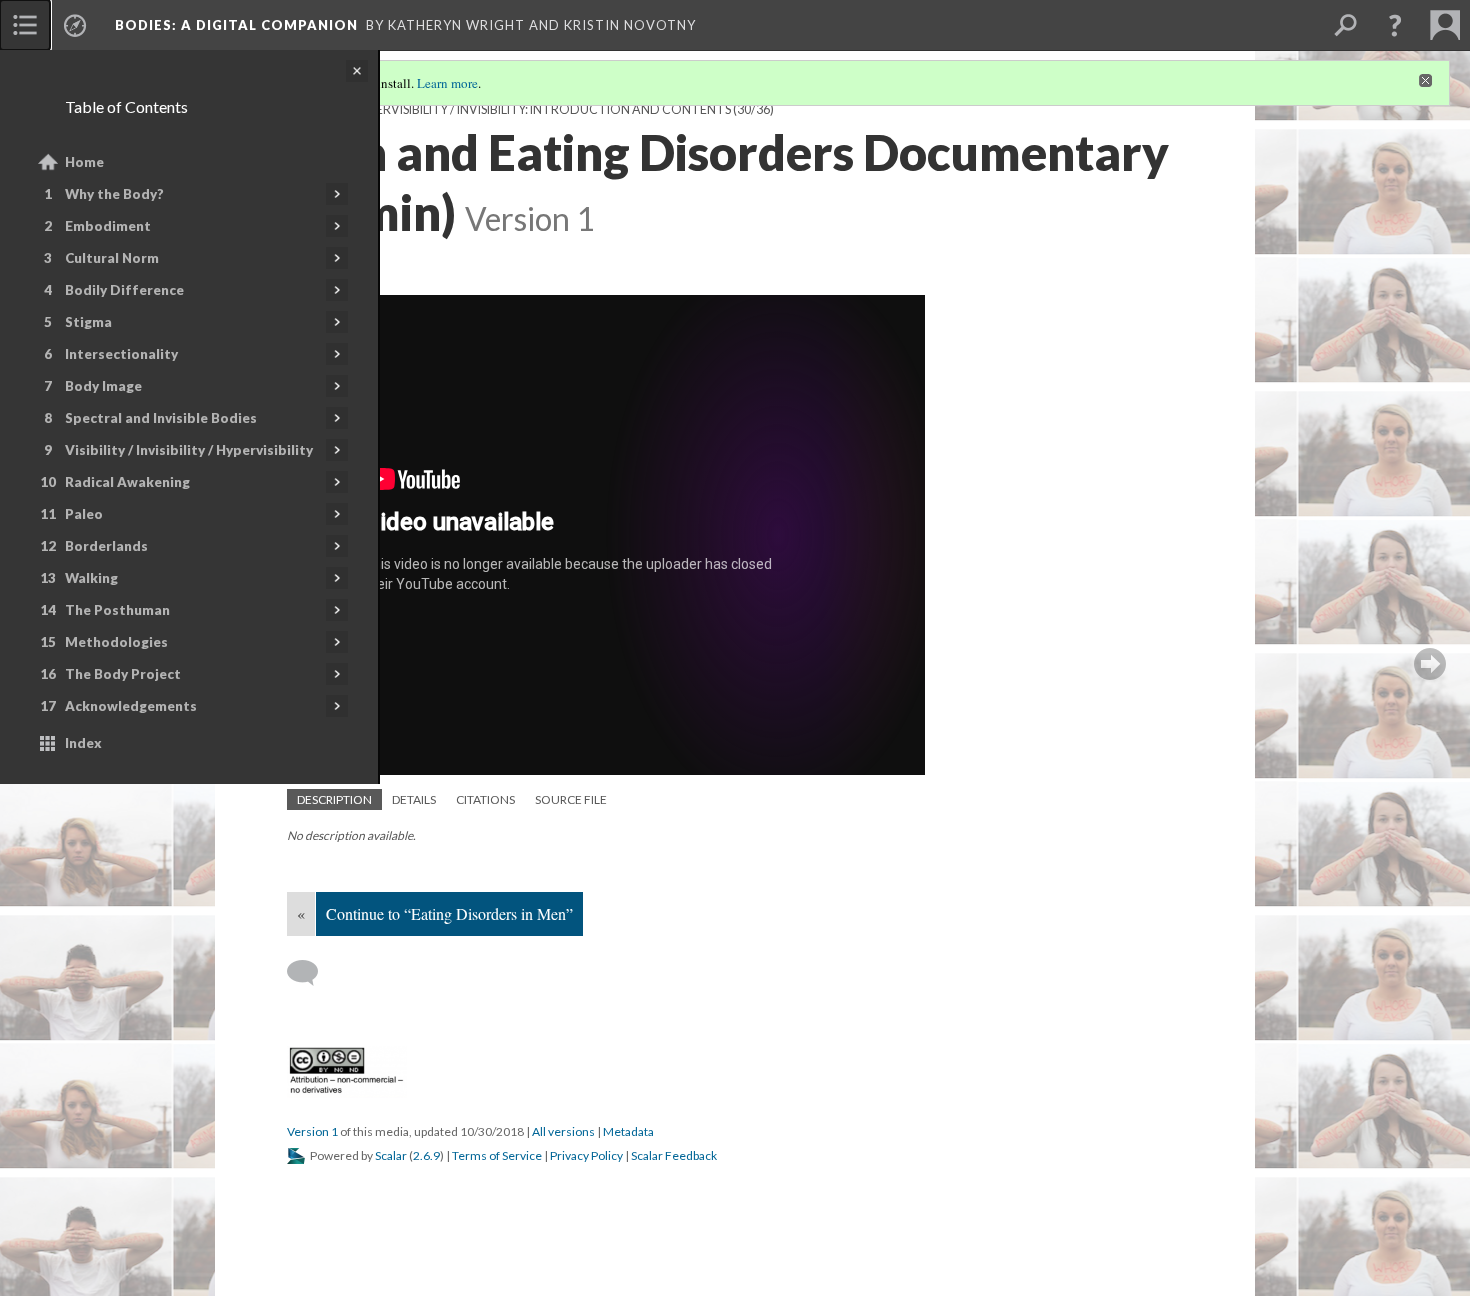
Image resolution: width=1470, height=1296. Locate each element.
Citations (485, 799)
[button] (1395, 25)
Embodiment (108, 226)
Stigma (88, 322)
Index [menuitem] (83, 743)
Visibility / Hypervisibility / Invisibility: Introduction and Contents (509, 109)
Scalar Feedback (674, 1155)
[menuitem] (25, 25)
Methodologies (116, 642)
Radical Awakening (127, 482)
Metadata (628, 1131)
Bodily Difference (124, 290)
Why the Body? (114, 194)
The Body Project (123, 674)
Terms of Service (497, 1155)
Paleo (84, 514)
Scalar (391, 1155)
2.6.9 (426, 1155)
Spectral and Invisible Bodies (161, 418)
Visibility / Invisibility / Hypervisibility (189, 450)
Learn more (447, 83)
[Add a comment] (311, 973)
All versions (563, 1131)
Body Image (103, 386)
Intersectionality (121, 354)
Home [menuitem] (84, 162)
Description (334, 799)
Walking (91, 578)
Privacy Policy (586, 1155)
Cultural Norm (112, 258)
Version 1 (312, 1131)
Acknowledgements (131, 706)
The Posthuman (117, 610)
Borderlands (106, 546)
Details (414, 799)
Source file (571, 799)
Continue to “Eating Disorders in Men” (449, 913)
